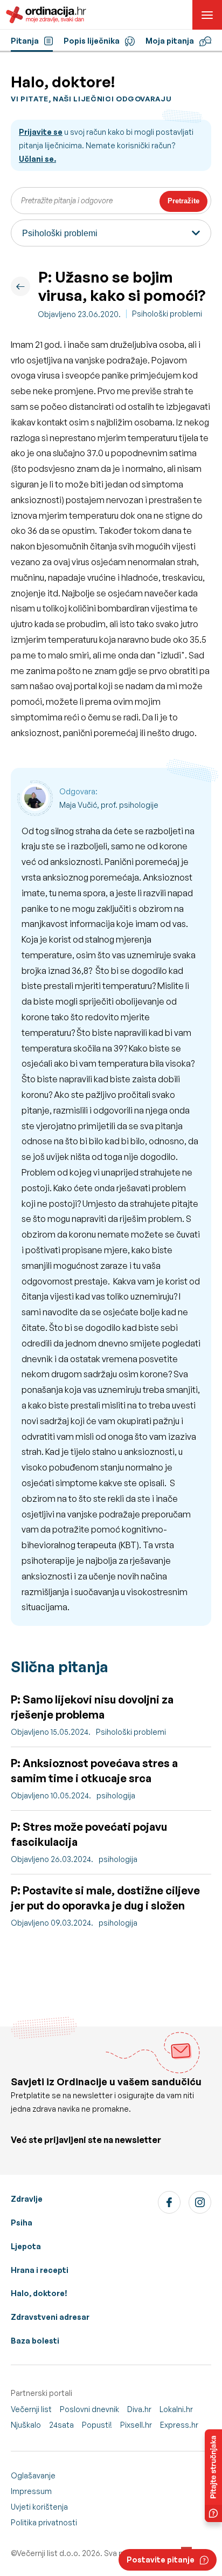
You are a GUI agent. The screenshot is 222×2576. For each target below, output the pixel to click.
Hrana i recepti (40, 2270)
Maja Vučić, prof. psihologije (109, 805)
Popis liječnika (92, 41)
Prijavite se (41, 132)
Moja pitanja (170, 41)
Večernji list (31, 2409)
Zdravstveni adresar (50, 2317)
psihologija (116, 1795)
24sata (61, 2425)
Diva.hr (139, 2409)
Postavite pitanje (161, 2560)
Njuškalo (26, 2425)
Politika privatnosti (44, 2522)
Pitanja (25, 41)
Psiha (22, 2223)
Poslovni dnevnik (89, 2409)
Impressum (31, 2491)
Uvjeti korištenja (39, 2507)
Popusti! (97, 2425)
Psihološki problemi (167, 314)
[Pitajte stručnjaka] (213, 2476)
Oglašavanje (33, 2475)
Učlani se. (37, 159)
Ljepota (26, 2246)
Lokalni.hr (176, 2409)
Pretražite (183, 201)
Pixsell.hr (136, 2425)
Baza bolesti (35, 2341)
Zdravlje (27, 2199)
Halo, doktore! (39, 2293)
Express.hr (179, 2425)
